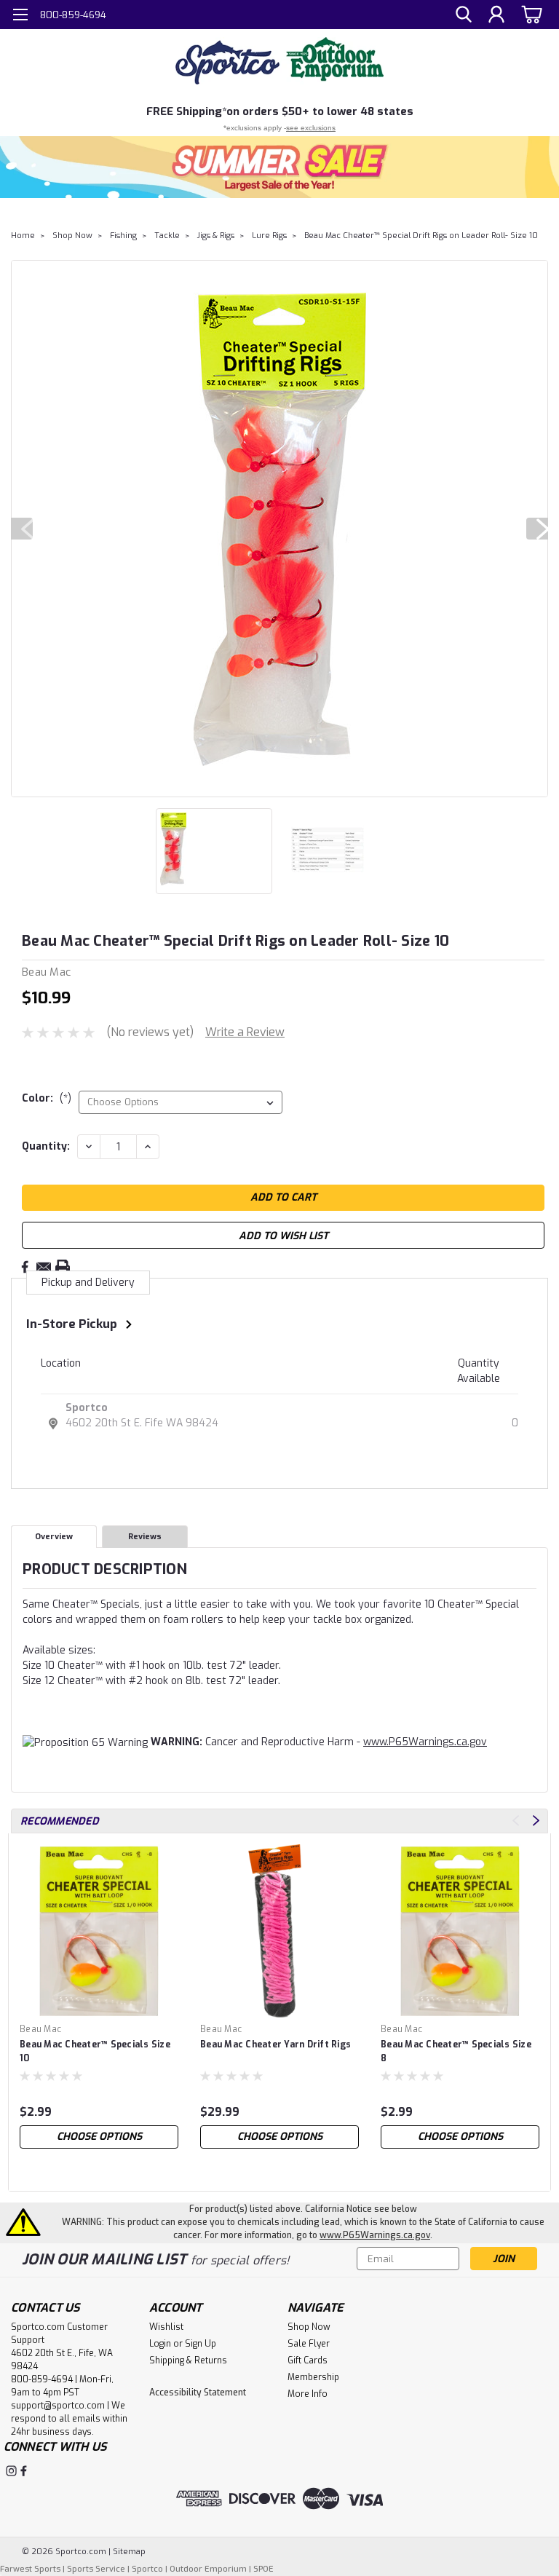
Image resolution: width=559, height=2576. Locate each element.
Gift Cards (308, 2360)
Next (537, 529)
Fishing (123, 236)
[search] (464, 15)
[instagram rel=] (11, 2471)
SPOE (263, 2569)
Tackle (167, 236)
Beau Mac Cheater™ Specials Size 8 (456, 2051)
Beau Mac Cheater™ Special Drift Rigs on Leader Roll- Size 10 (421, 236)
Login (160, 2344)
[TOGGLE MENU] (20, 16)
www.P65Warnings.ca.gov (425, 1742)
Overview (54, 1537)
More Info (308, 2394)
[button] (279, 167)
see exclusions (311, 128)
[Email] (44, 1267)
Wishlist (166, 2327)
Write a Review (245, 1032)
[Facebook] (25, 1267)
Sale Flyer (309, 2344)
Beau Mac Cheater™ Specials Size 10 (95, 2051)
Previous (22, 529)
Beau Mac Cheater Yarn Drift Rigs (275, 2044)
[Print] (63, 1267)
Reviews (145, 1537)
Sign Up (201, 2344)
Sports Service (96, 2569)
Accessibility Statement (198, 2393)
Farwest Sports (30, 2569)
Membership (313, 2377)
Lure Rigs (269, 236)
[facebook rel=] (24, 2471)
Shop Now (72, 236)
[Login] (496, 15)
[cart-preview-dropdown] (530, 14)
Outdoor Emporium (208, 2569)
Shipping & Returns (188, 2360)
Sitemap (129, 2552)
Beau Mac (40, 2029)
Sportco (87, 1408)
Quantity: (46, 1146)
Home (23, 236)
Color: (47, 1098)
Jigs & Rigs (216, 236)
